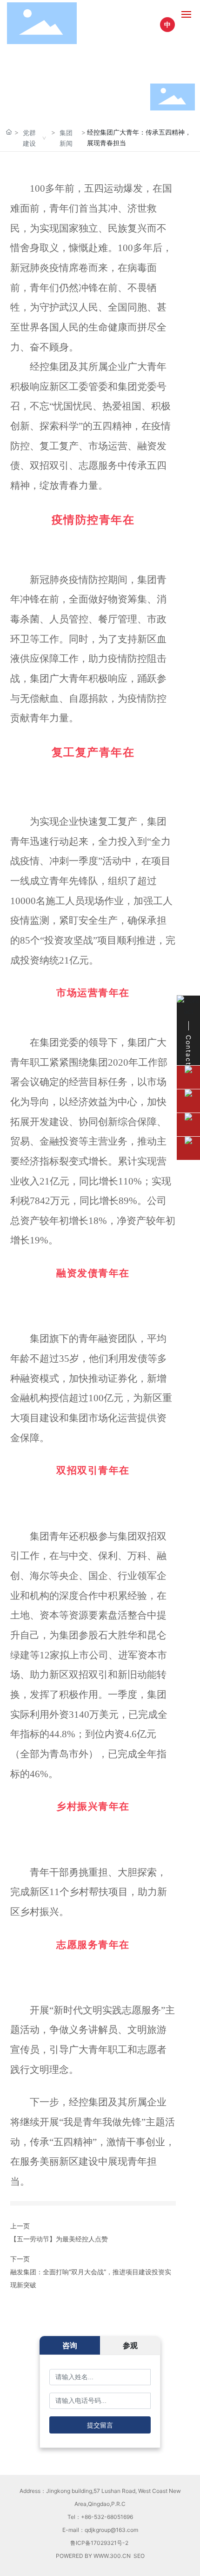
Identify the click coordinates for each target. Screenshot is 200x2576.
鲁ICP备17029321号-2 (99, 2543)
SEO (139, 2556)
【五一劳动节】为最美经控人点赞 (59, 2239)
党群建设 (29, 138)
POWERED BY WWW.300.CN (93, 2556)
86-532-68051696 (109, 2517)
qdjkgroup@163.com (111, 2530)
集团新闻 (66, 138)
